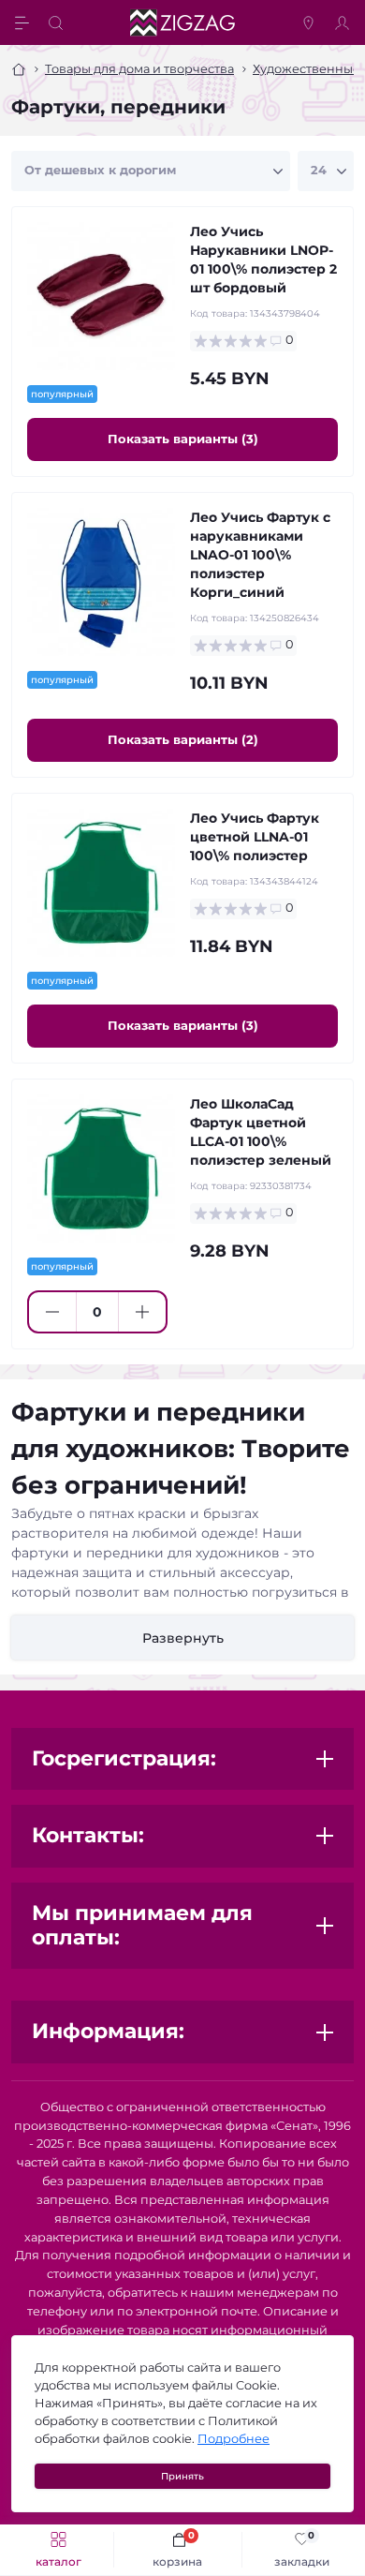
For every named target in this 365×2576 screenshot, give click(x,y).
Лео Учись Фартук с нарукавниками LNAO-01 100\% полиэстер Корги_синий (260, 555)
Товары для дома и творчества (139, 69)
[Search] (58, 22)
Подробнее (234, 2439)
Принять (182, 2476)
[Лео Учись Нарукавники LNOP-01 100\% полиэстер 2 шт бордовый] (101, 296)
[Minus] (52, 1312)
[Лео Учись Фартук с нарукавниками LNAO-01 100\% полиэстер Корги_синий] (101, 582)
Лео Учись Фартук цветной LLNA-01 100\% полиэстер (255, 837)
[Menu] (24, 22)
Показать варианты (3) (183, 439)
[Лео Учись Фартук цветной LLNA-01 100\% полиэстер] (101, 883)
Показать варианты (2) (183, 739)
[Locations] (311, 22)
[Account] (344, 22)
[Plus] (142, 1312)
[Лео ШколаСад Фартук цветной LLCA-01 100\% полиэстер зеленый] (101, 1169)
